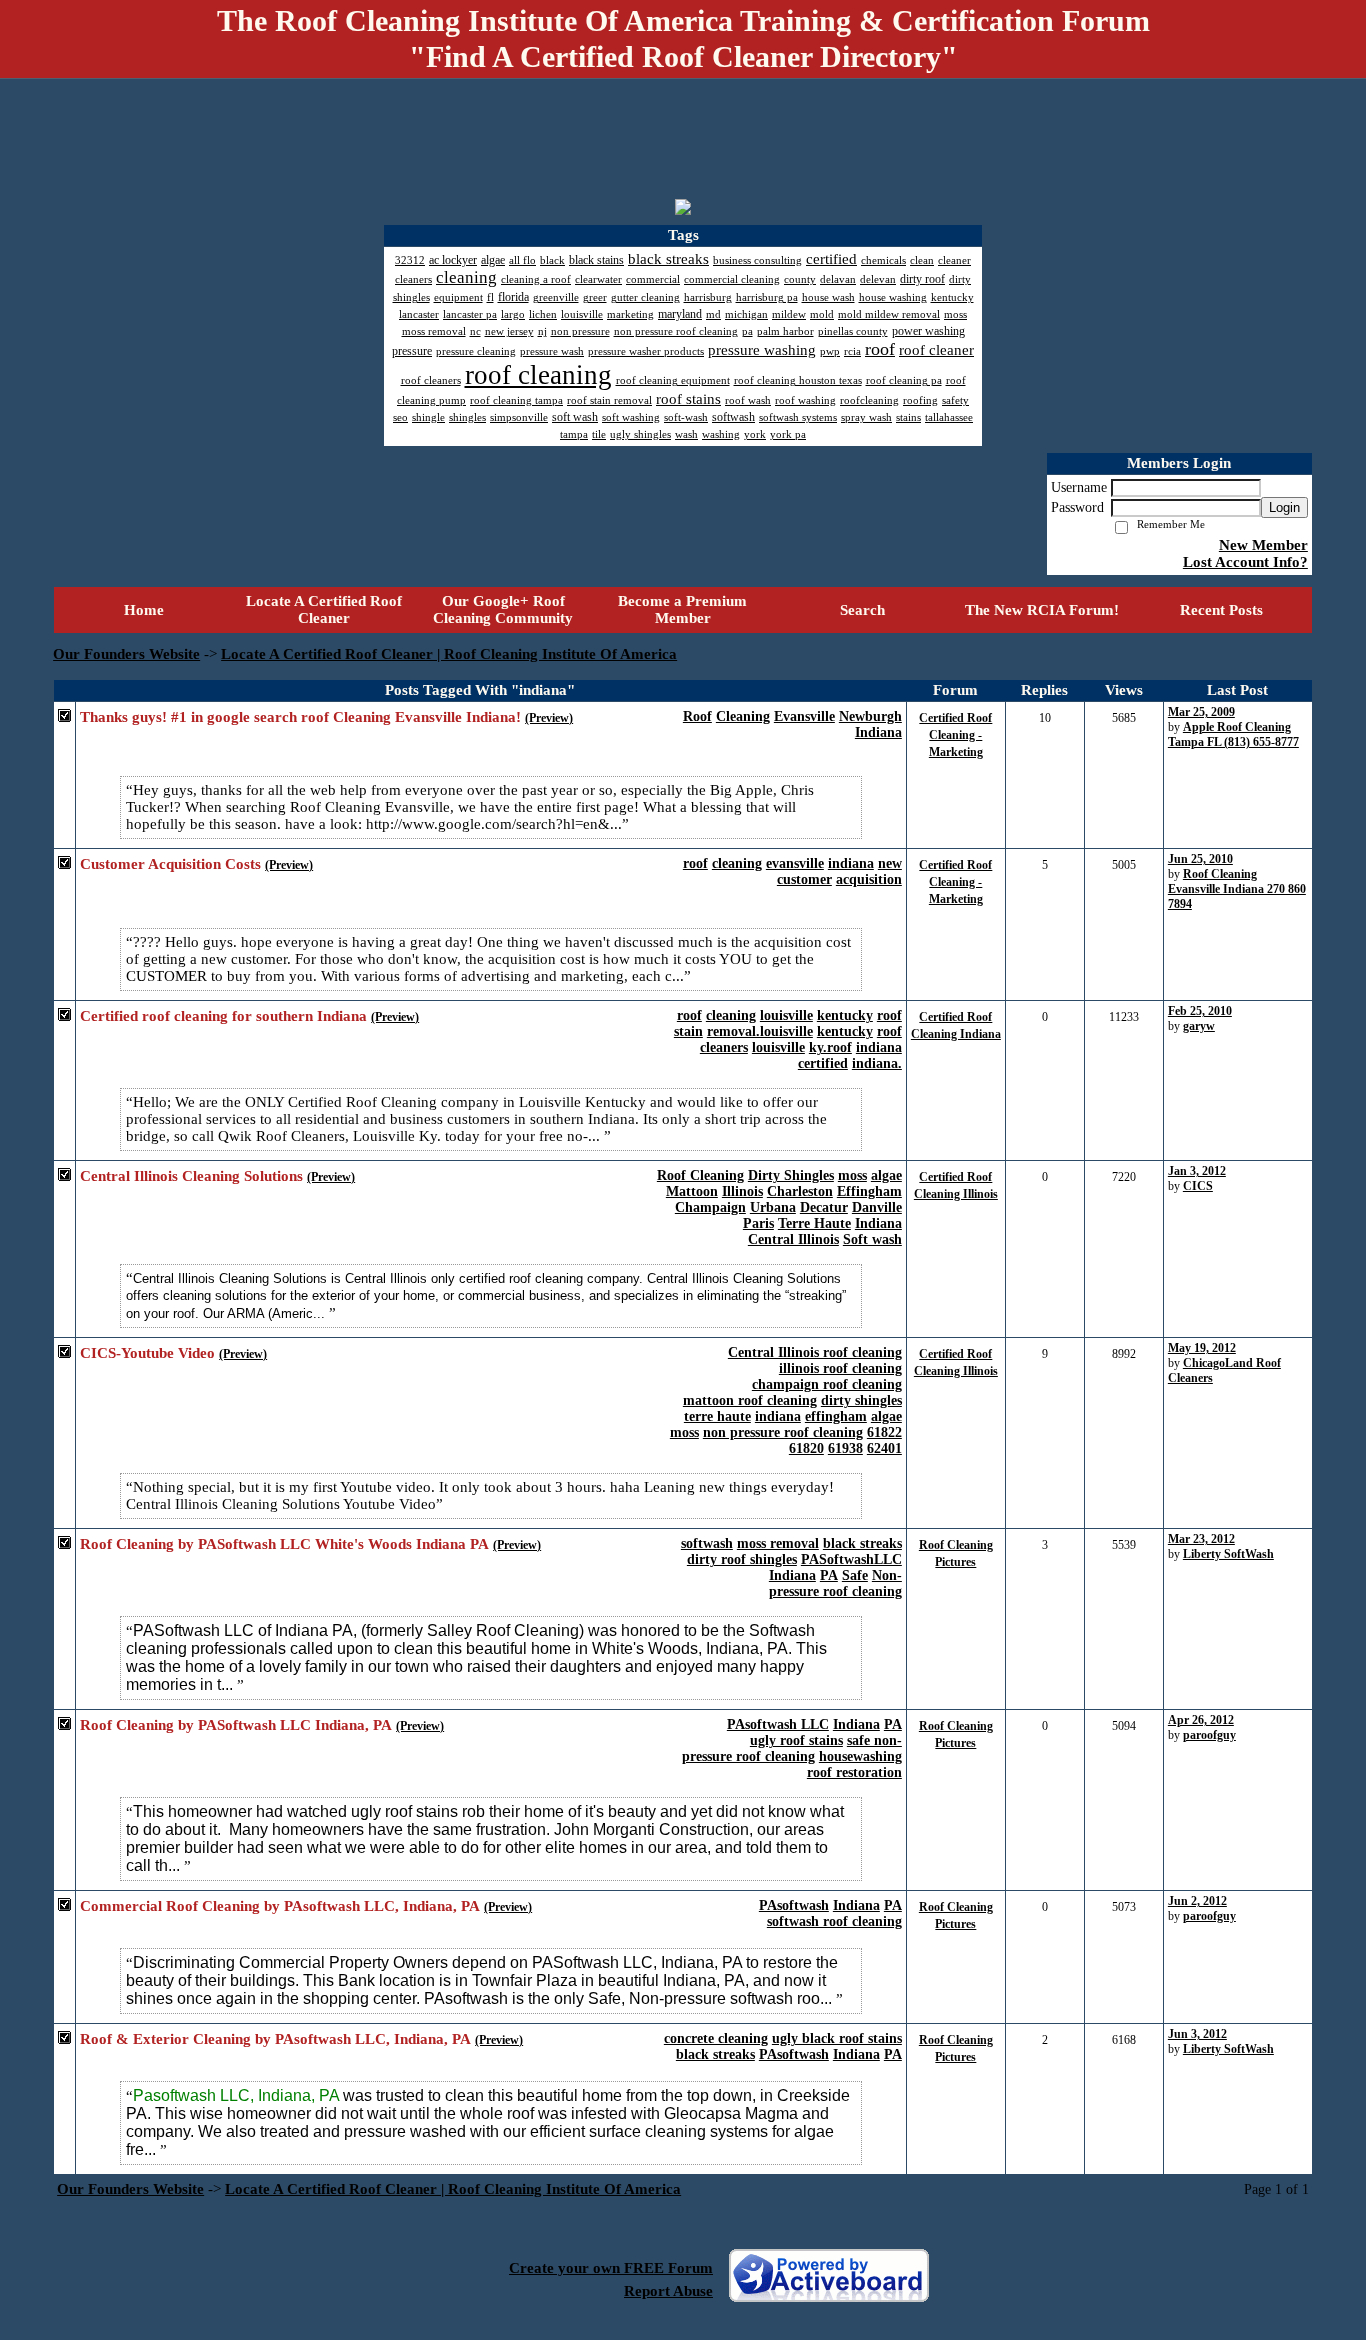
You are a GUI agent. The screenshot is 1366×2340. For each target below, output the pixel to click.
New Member (1263, 545)
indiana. (877, 1063)
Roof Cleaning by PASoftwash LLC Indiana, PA (236, 1725)
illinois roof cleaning (840, 1368)
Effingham (869, 1191)
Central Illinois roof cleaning (815, 1352)
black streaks (862, 1543)
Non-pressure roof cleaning (835, 1583)
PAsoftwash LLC (778, 1724)
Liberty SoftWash (1228, 1554)
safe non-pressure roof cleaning (792, 1748)
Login (1284, 507)
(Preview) (549, 718)
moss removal (778, 1543)
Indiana (878, 732)
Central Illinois (793, 1239)
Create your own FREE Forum (611, 2268)
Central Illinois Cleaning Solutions (191, 1176)
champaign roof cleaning (827, 1384)
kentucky (845, 1015)
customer (804, 879)
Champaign (710, 1207)
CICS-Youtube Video (147, 1353)
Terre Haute (814, 1223)
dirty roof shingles (742, 1559)
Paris (758, 1223)
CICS (1198, 1186)
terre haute (717, 1416)
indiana (851, 863)
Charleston (800, 1191)
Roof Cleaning (700, 1175)
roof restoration (854, 1772)
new (890, 863)
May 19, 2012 (1202, 1348)
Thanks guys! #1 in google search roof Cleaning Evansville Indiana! (300, 717)
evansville (795, 863)
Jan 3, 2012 (1197, 1171)
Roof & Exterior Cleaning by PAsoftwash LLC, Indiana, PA (275, 2039)
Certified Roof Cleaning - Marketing (955, 735)
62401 (884, 1448)
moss (852, 1175)
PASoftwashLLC (851, 1559)
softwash (707, 1543)
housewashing (860, 1756)
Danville (877, 1207)
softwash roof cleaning (834, 1921)
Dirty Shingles (791, 1175)
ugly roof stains (796, 1740)
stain (688, 1031)
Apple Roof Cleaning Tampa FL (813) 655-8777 (1233, 734)
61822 (884, 1432)
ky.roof (830, 1047)
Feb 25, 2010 (1200, 1011)
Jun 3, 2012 (1197, 2034)
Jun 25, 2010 (1200, 859)
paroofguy (1209, 1735)
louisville (786, 1015)
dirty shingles (861, 1400)
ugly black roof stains (837, 2038)
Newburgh (870, 716)
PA (829, 1575)
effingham (836, 1416)
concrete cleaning (716, 2038)
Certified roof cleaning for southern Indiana (223, 1016)
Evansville (804, 716)
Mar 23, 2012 (1201, 1539)
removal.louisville (760, 1031)
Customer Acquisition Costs (170, 864)
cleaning (737, 863)
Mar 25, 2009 (1201, 712)
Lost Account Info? (1245, 562)
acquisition (869, 879)
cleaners (724, 1047)
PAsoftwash (794, 1905)
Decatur (824, 1207)
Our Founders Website (126, 654)
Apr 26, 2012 (1201, 1720)
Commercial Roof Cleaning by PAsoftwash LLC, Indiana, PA (280, 1906)
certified (823, 1063)
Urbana (773, 1207)
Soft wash (872, 1239)
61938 (845, 1448)
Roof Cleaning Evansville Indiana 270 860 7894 (1237, 889)
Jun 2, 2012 (1197, 1901)
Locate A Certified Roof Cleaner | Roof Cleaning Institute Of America (449, 654)
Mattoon (692, 1191)
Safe (855, 1575)
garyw (1199, 1026)
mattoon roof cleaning (750, 1400)
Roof (697, 716)
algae (886, 1175)
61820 (806, 1448)
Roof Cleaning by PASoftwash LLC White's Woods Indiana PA (284, 1544)
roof (695, 863)
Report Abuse (668, 2291)
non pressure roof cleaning (783, 1432)
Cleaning (743, 716)
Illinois (742, 1191)
